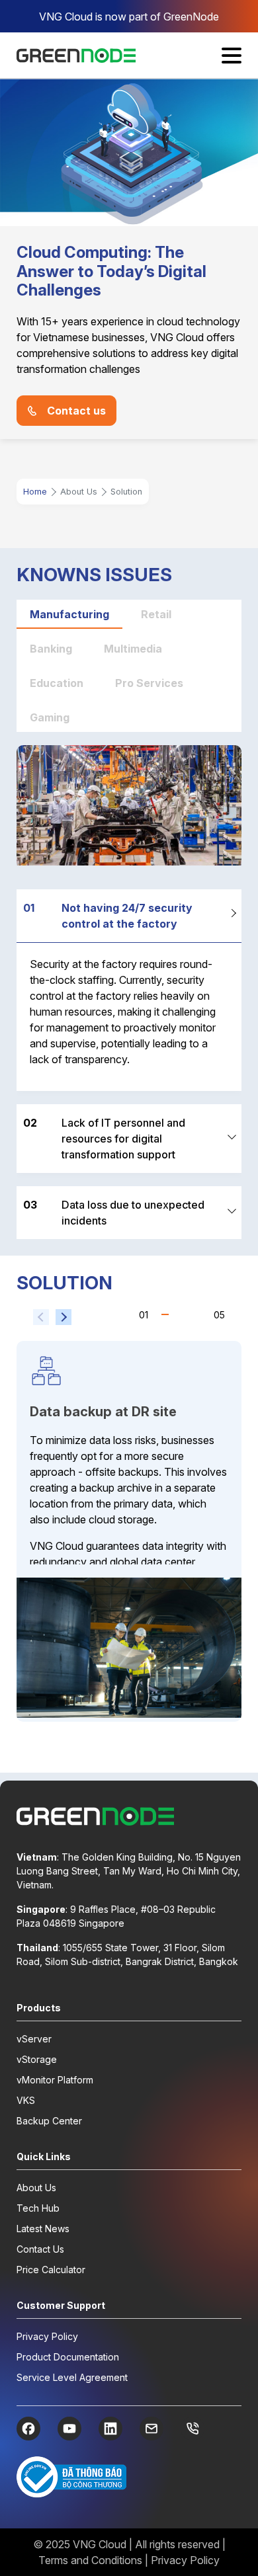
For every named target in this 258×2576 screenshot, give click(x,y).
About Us (36, 2188)
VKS (26, 2100)
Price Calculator (51, 2270)
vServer (34, 2039)
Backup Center (49, 2121)
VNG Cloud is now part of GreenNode (129, 17)
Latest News (43, 2229)
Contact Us (40, 2249)
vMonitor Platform (55, 2080)
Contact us (76, 411)
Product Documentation (68, 2357)
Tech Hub (38, 2208)
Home (35, 492)
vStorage (37, 2059)
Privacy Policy (47, 2336)
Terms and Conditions (90, 2560)
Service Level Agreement (72, 2377)
